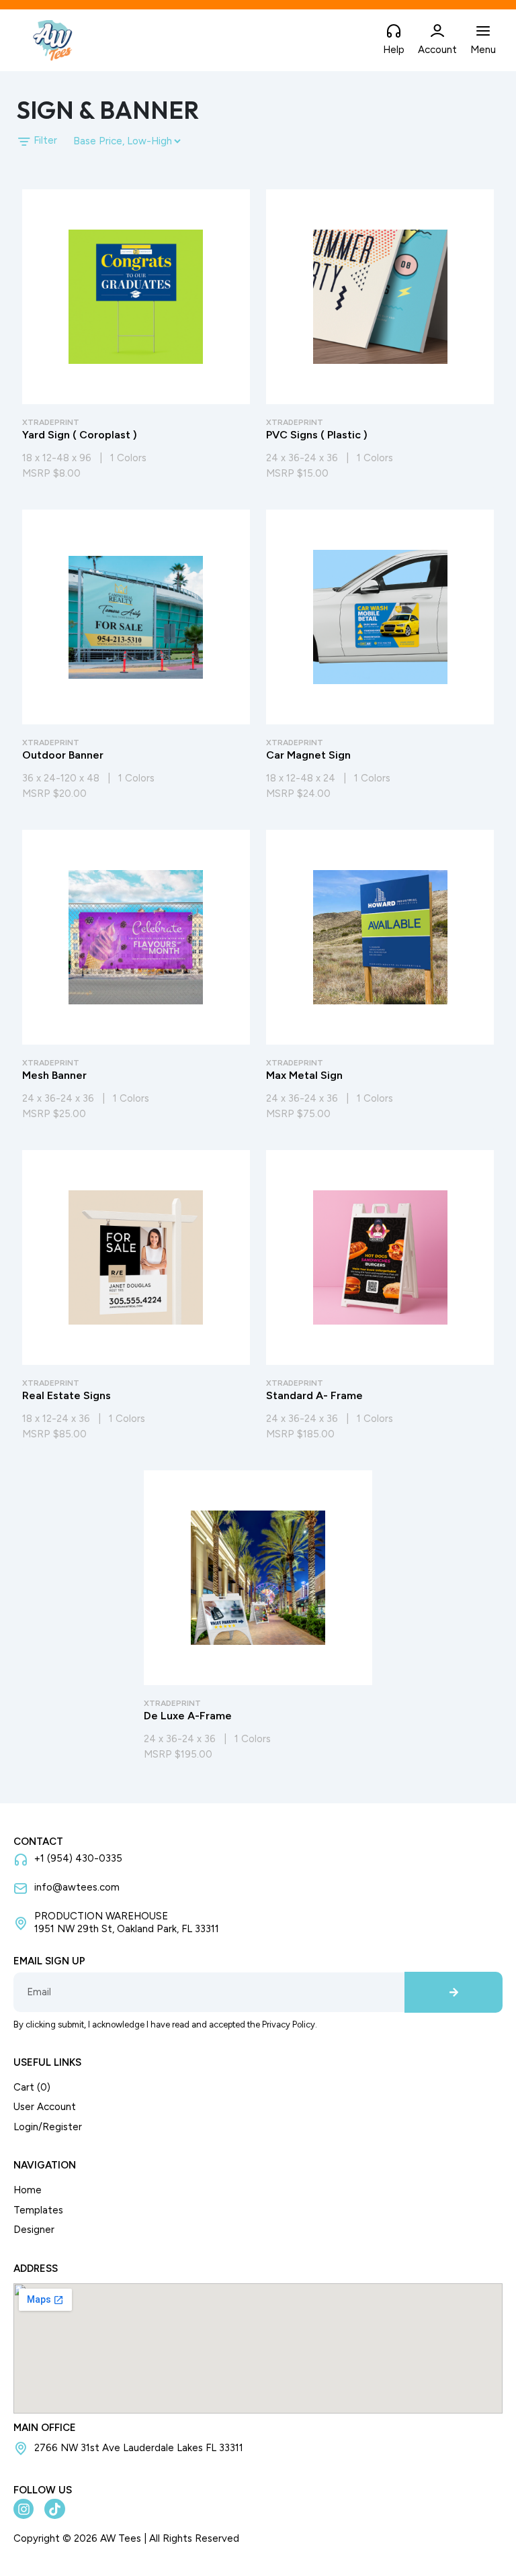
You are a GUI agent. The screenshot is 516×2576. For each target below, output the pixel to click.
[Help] (394, 32)
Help (394, 50)
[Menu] (483, 32)
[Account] (437, 32)
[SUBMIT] (454, 1993)
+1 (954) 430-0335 (78, 1858)
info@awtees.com (77, 1887)
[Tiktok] (54, 2509)
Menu (483, 50)
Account (437, 50)
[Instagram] (24, 2509)
